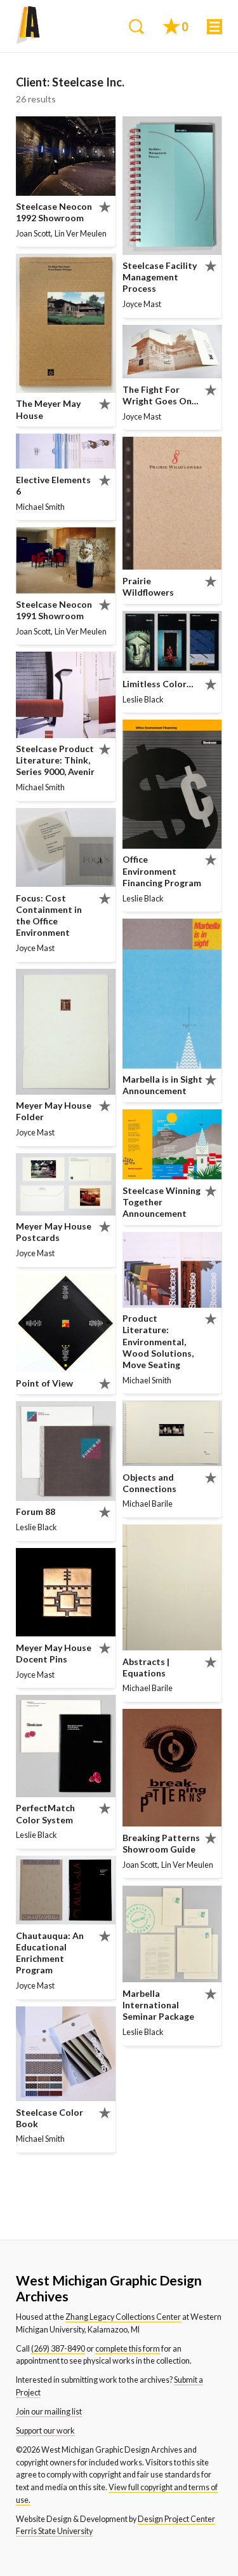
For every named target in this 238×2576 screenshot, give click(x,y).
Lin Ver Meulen (81, 234)
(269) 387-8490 (58, 2349)
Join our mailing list (49, 2412)
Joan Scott (33, 234)
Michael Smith (40, 507)
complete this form (128, 2349)
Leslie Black (36, 1527)
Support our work (45, 2431)
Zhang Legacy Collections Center (123, 2317)
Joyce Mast (35, 948)
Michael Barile (148, 1504)
